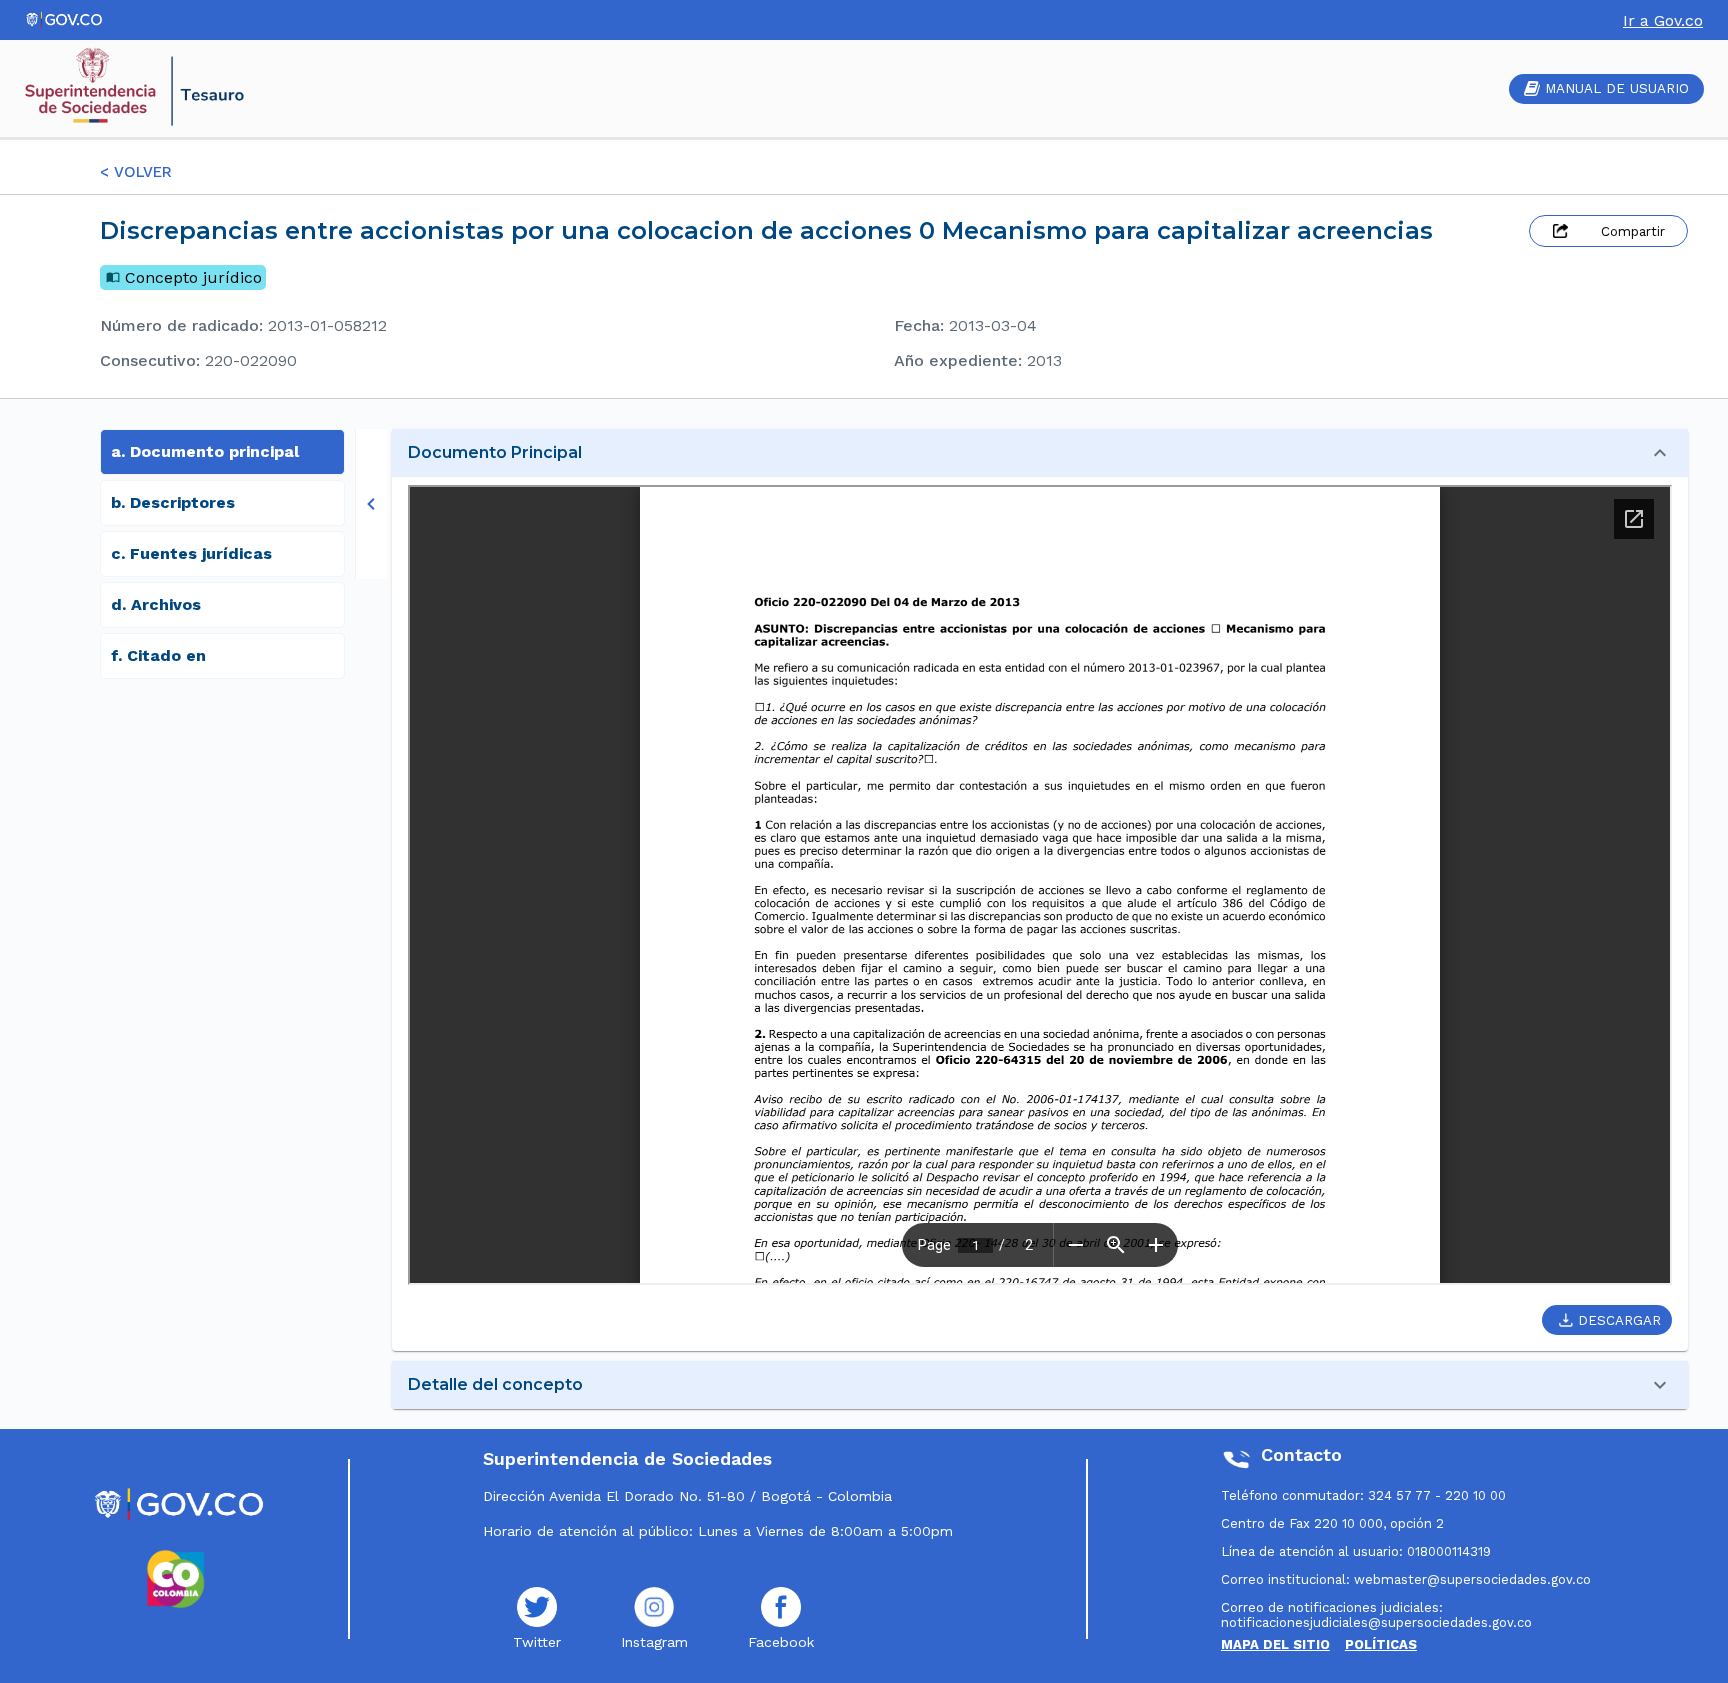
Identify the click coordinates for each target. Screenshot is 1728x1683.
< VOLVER (136, 172)
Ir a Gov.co (1663, 20)
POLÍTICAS (1381, 1644)
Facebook (781, 1642)
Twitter (537, 1642)
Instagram (654, 1642)
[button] (1040, 453)
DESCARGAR (1619, 1320)
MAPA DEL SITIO (1275, 1644)
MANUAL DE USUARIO (1617, 88)
